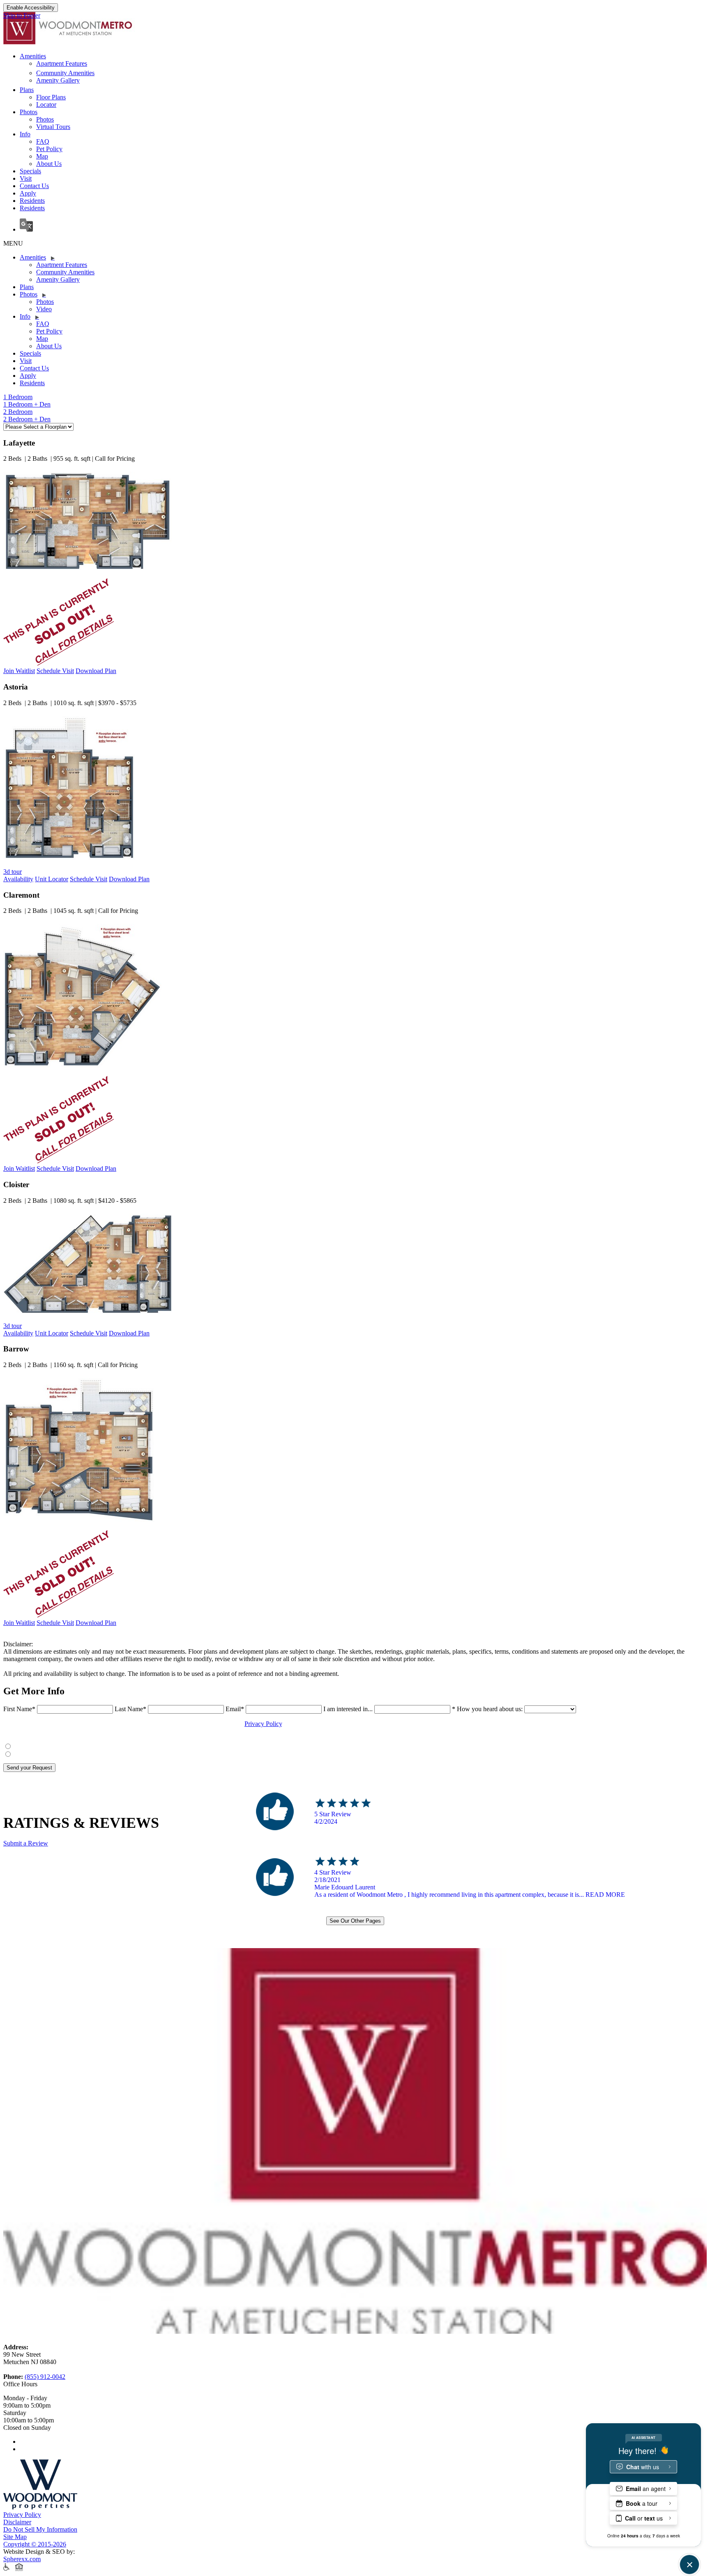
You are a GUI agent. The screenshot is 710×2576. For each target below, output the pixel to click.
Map (42, 156)
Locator (46, 105)
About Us (49, 164)
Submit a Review (26, 1843)
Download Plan (96, 671)
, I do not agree (37, 1752)
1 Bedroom (18, 397)
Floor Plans (51, 97)
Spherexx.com (22, 2559)
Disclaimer (17, 2522)
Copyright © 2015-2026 (35, 2544)
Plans (27, 90)
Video (44, 309)
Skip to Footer (22, 15)
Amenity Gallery (58, 80)
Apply (28, 193)
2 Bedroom (18, 412)
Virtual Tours (53, 127)
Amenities (33, 56)
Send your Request (29, 1768)
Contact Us (34, 186)
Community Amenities (65, 73)
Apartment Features (62, 63)
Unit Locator (52, 879)
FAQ (43, 141)
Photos (29, 112)
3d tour (13, 872)
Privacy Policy (263, 1724)
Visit (26, 178)
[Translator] (363, 226)
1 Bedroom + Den (27, 404)
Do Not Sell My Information (40, 2529)
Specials (30, 171)
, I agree (29, 1745)
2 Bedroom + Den (27, 419)
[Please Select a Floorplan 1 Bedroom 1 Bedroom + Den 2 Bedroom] (38, 426)
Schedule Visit (55, 671)
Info (25, 134)
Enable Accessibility (31, 8)
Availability (18, 879)
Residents (32, 201)
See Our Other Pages (355, 1921)
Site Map (15, 2537)
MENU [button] (13, 243)
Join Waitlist (19, 671)
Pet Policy (49, 149)
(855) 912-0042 (45, 2377)
